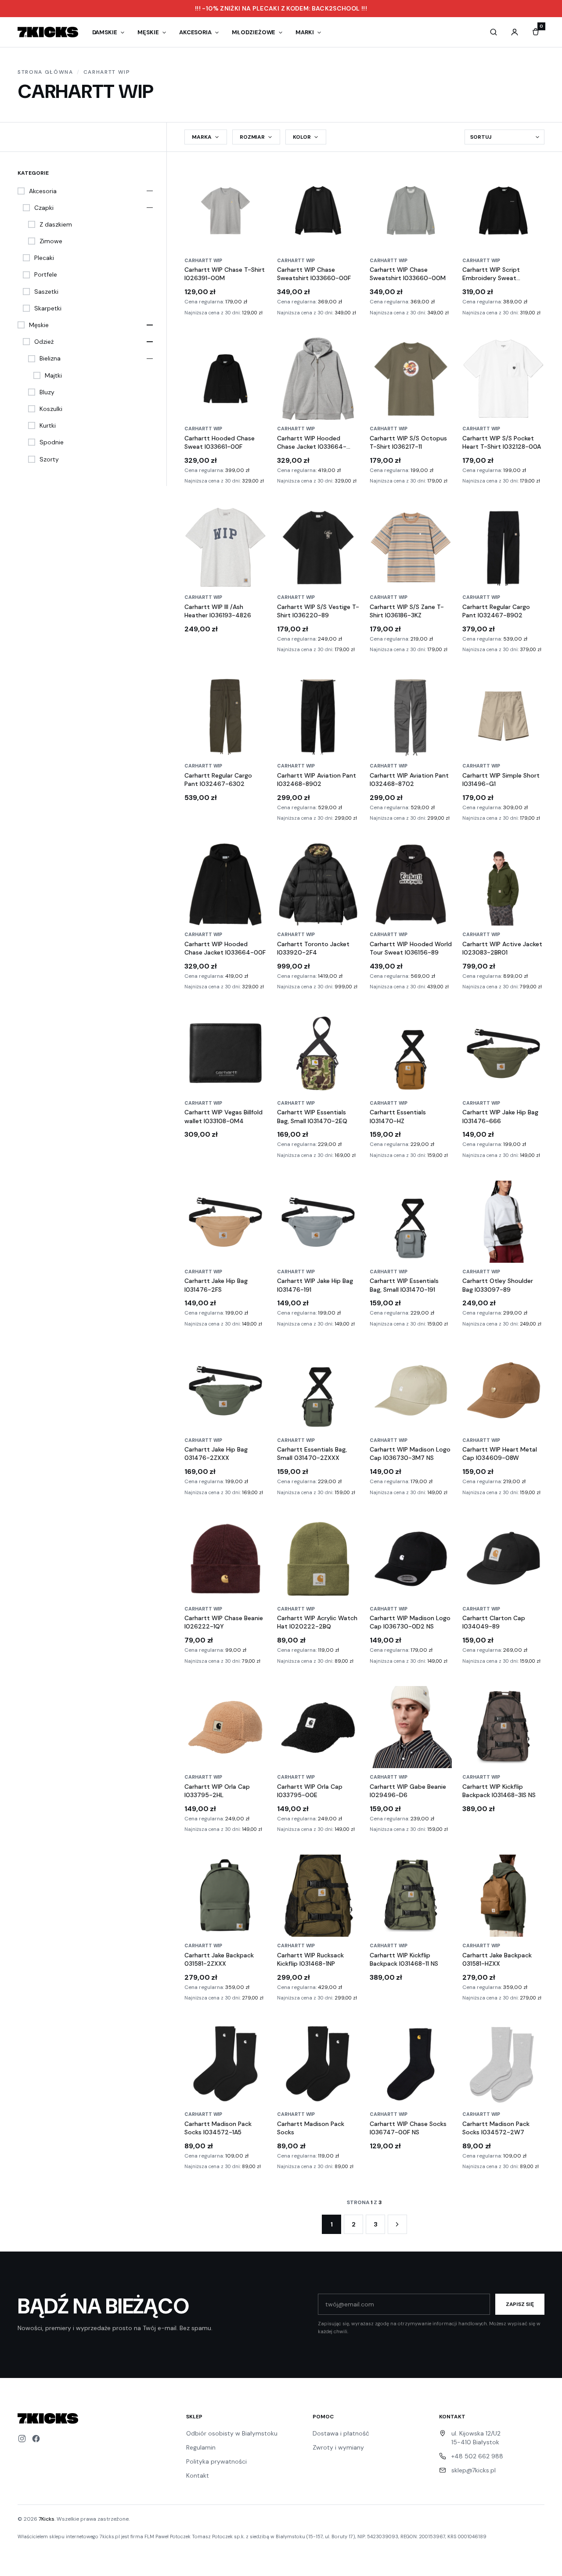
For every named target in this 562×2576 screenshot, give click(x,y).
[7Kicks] (48, 32)
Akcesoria (195, 32)
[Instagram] (22, 2439)
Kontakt (198, 2475)
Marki (305, 32)
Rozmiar (252, 137)
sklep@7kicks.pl (474, 2470)
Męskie (148, 32)
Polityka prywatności (216, 2461)
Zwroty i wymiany (338, 2447)
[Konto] (515, 32)
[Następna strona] (397, 2224)
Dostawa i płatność (341, 2433)
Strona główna (45, 72)
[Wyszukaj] (494, 32)
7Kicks (47, 2519)
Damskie (105, 32)
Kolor (302, 137)
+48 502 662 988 (477, 2456)
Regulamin (201, 2447)
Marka (202, 137)
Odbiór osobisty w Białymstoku (232, 2433)
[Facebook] (36, 2439)
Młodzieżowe (254, 32)
